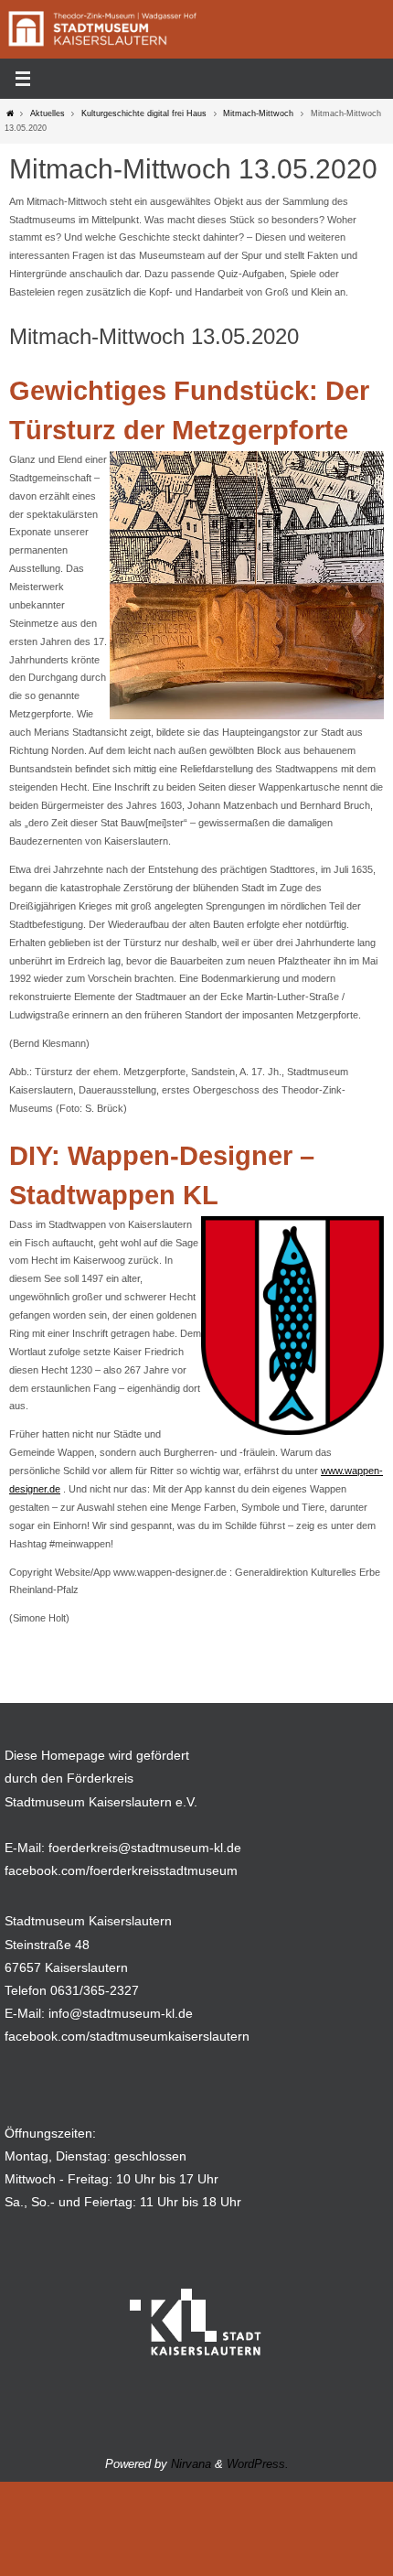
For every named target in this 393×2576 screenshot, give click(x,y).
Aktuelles (48, 113)
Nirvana (191, 2464)
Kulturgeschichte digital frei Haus (144, 113)
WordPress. (258, 2464)
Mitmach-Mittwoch (258, 113)
